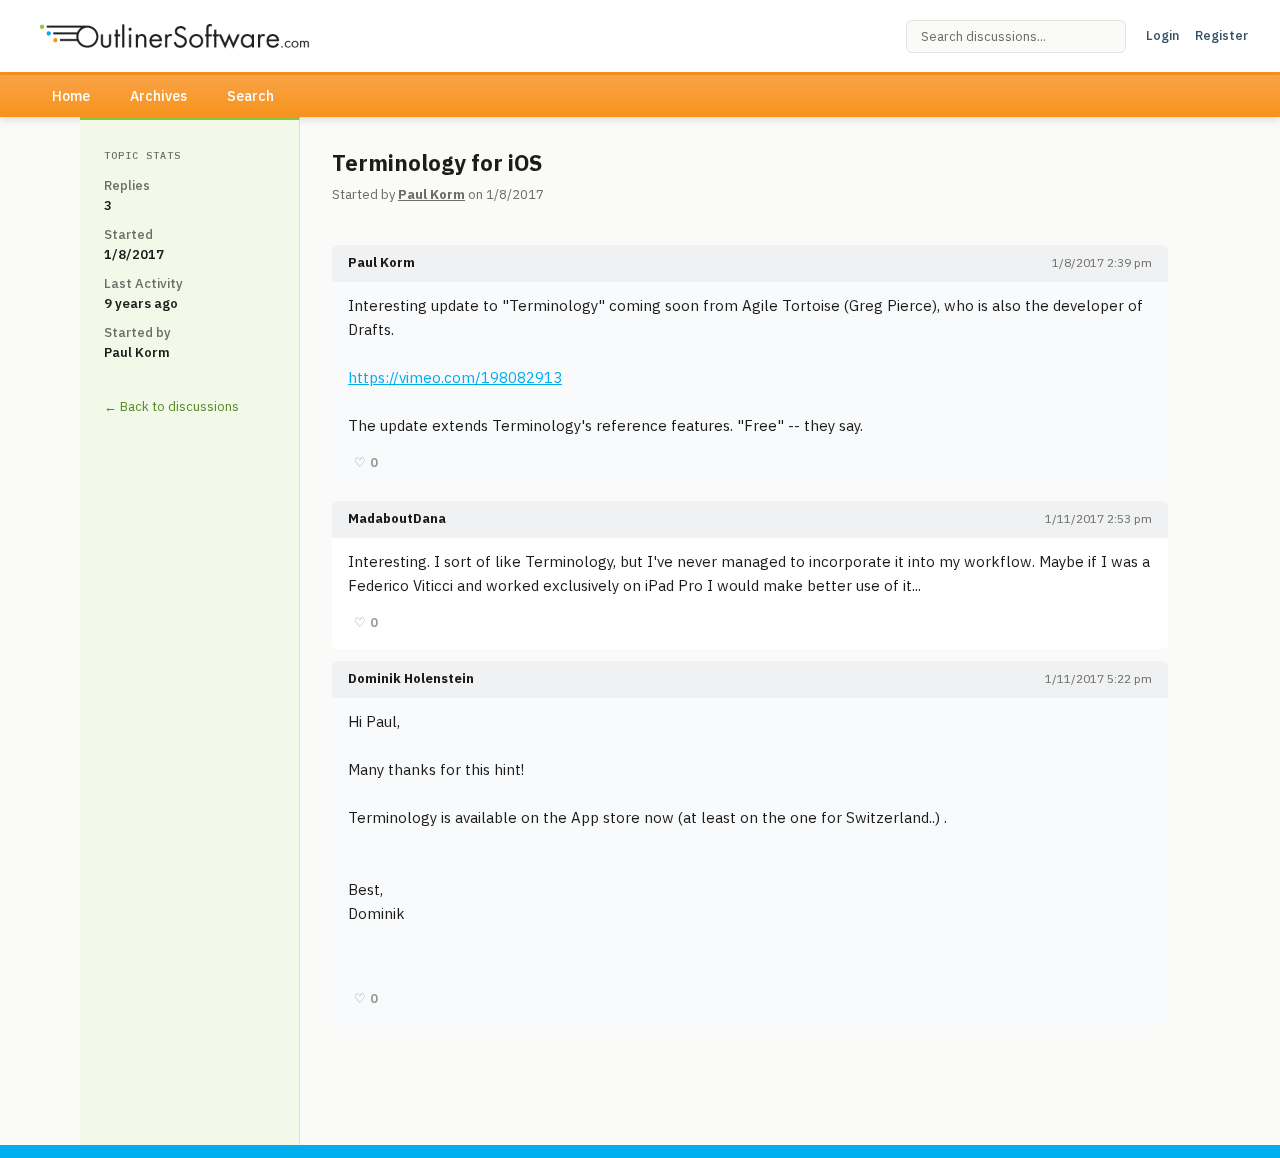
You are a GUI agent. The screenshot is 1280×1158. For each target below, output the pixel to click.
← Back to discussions (171, 406)
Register (1221, 35)
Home (71, 96)
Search (250, 96)
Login (1162, 35)
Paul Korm (431, 194)
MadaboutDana (397, 518)
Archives (158, 96)
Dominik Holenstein (411, 678)
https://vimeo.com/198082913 (455, 377)
